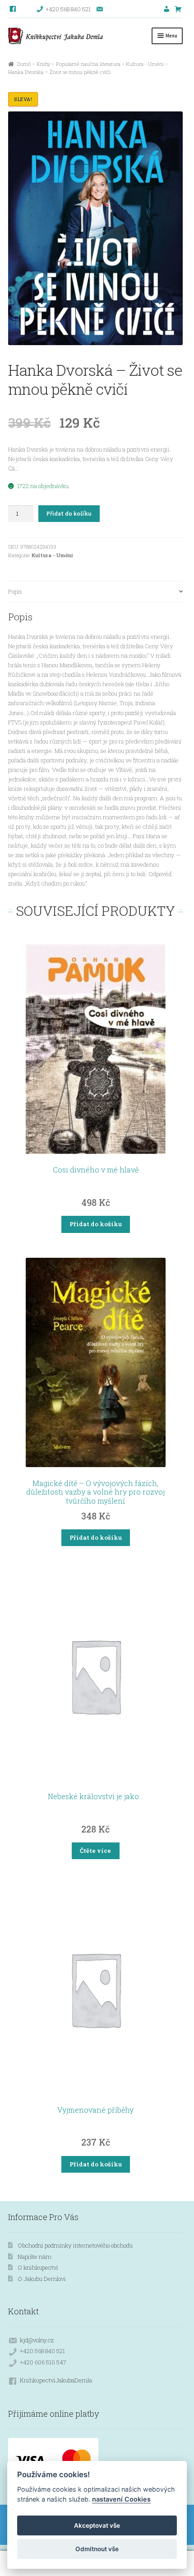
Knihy (44, 64)
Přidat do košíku (69, 514)
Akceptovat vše (97, 2525)
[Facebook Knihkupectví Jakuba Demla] (13, 9)
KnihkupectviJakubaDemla (56, 2380)
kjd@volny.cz (37, 2340)
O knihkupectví (38, 2267)
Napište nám (35, 2257)
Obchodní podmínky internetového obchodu (75, 2245)
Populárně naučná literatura (88, 64)
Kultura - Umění (145, 64)
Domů (24, 64)
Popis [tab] (15, 591)
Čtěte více (95, 1851)
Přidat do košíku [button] (96, 1224)
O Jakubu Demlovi (42, 2279)
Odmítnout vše (97, 2549)
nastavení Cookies (121, 2499)
